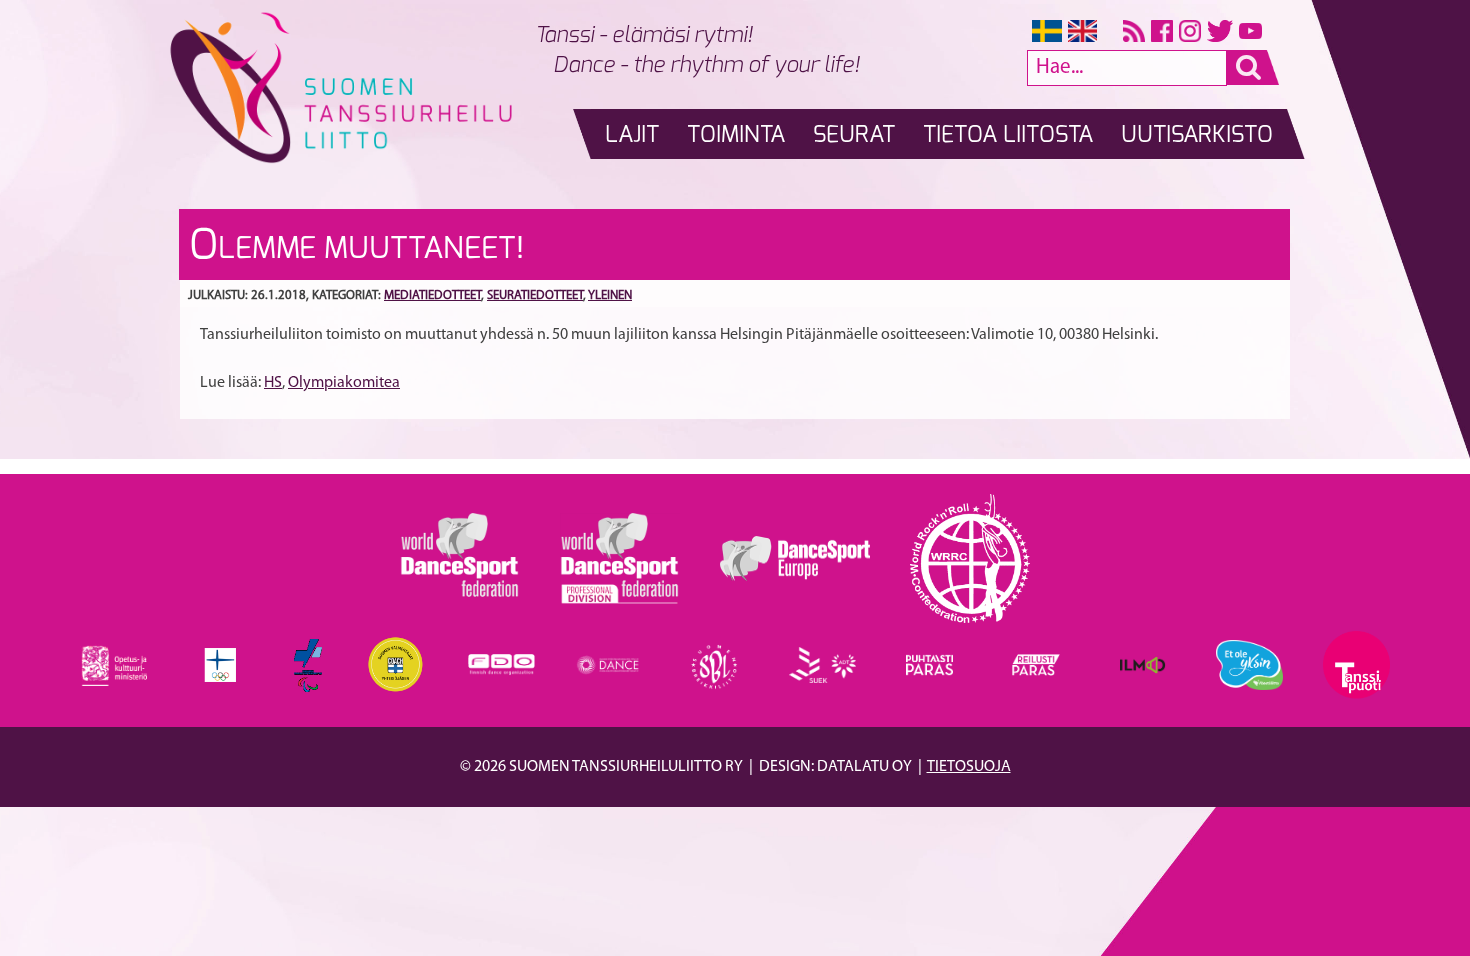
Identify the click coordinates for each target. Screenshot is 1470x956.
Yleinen (610, 295)
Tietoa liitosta (1008, 135)
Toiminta (736, 135)
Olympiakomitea (344, 383)
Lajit (632, 135)
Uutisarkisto (1197, 135)
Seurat (854, 135)
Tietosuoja (969, 767)
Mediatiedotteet (432, 295)
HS (273, 383)
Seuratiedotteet (535, 295)
